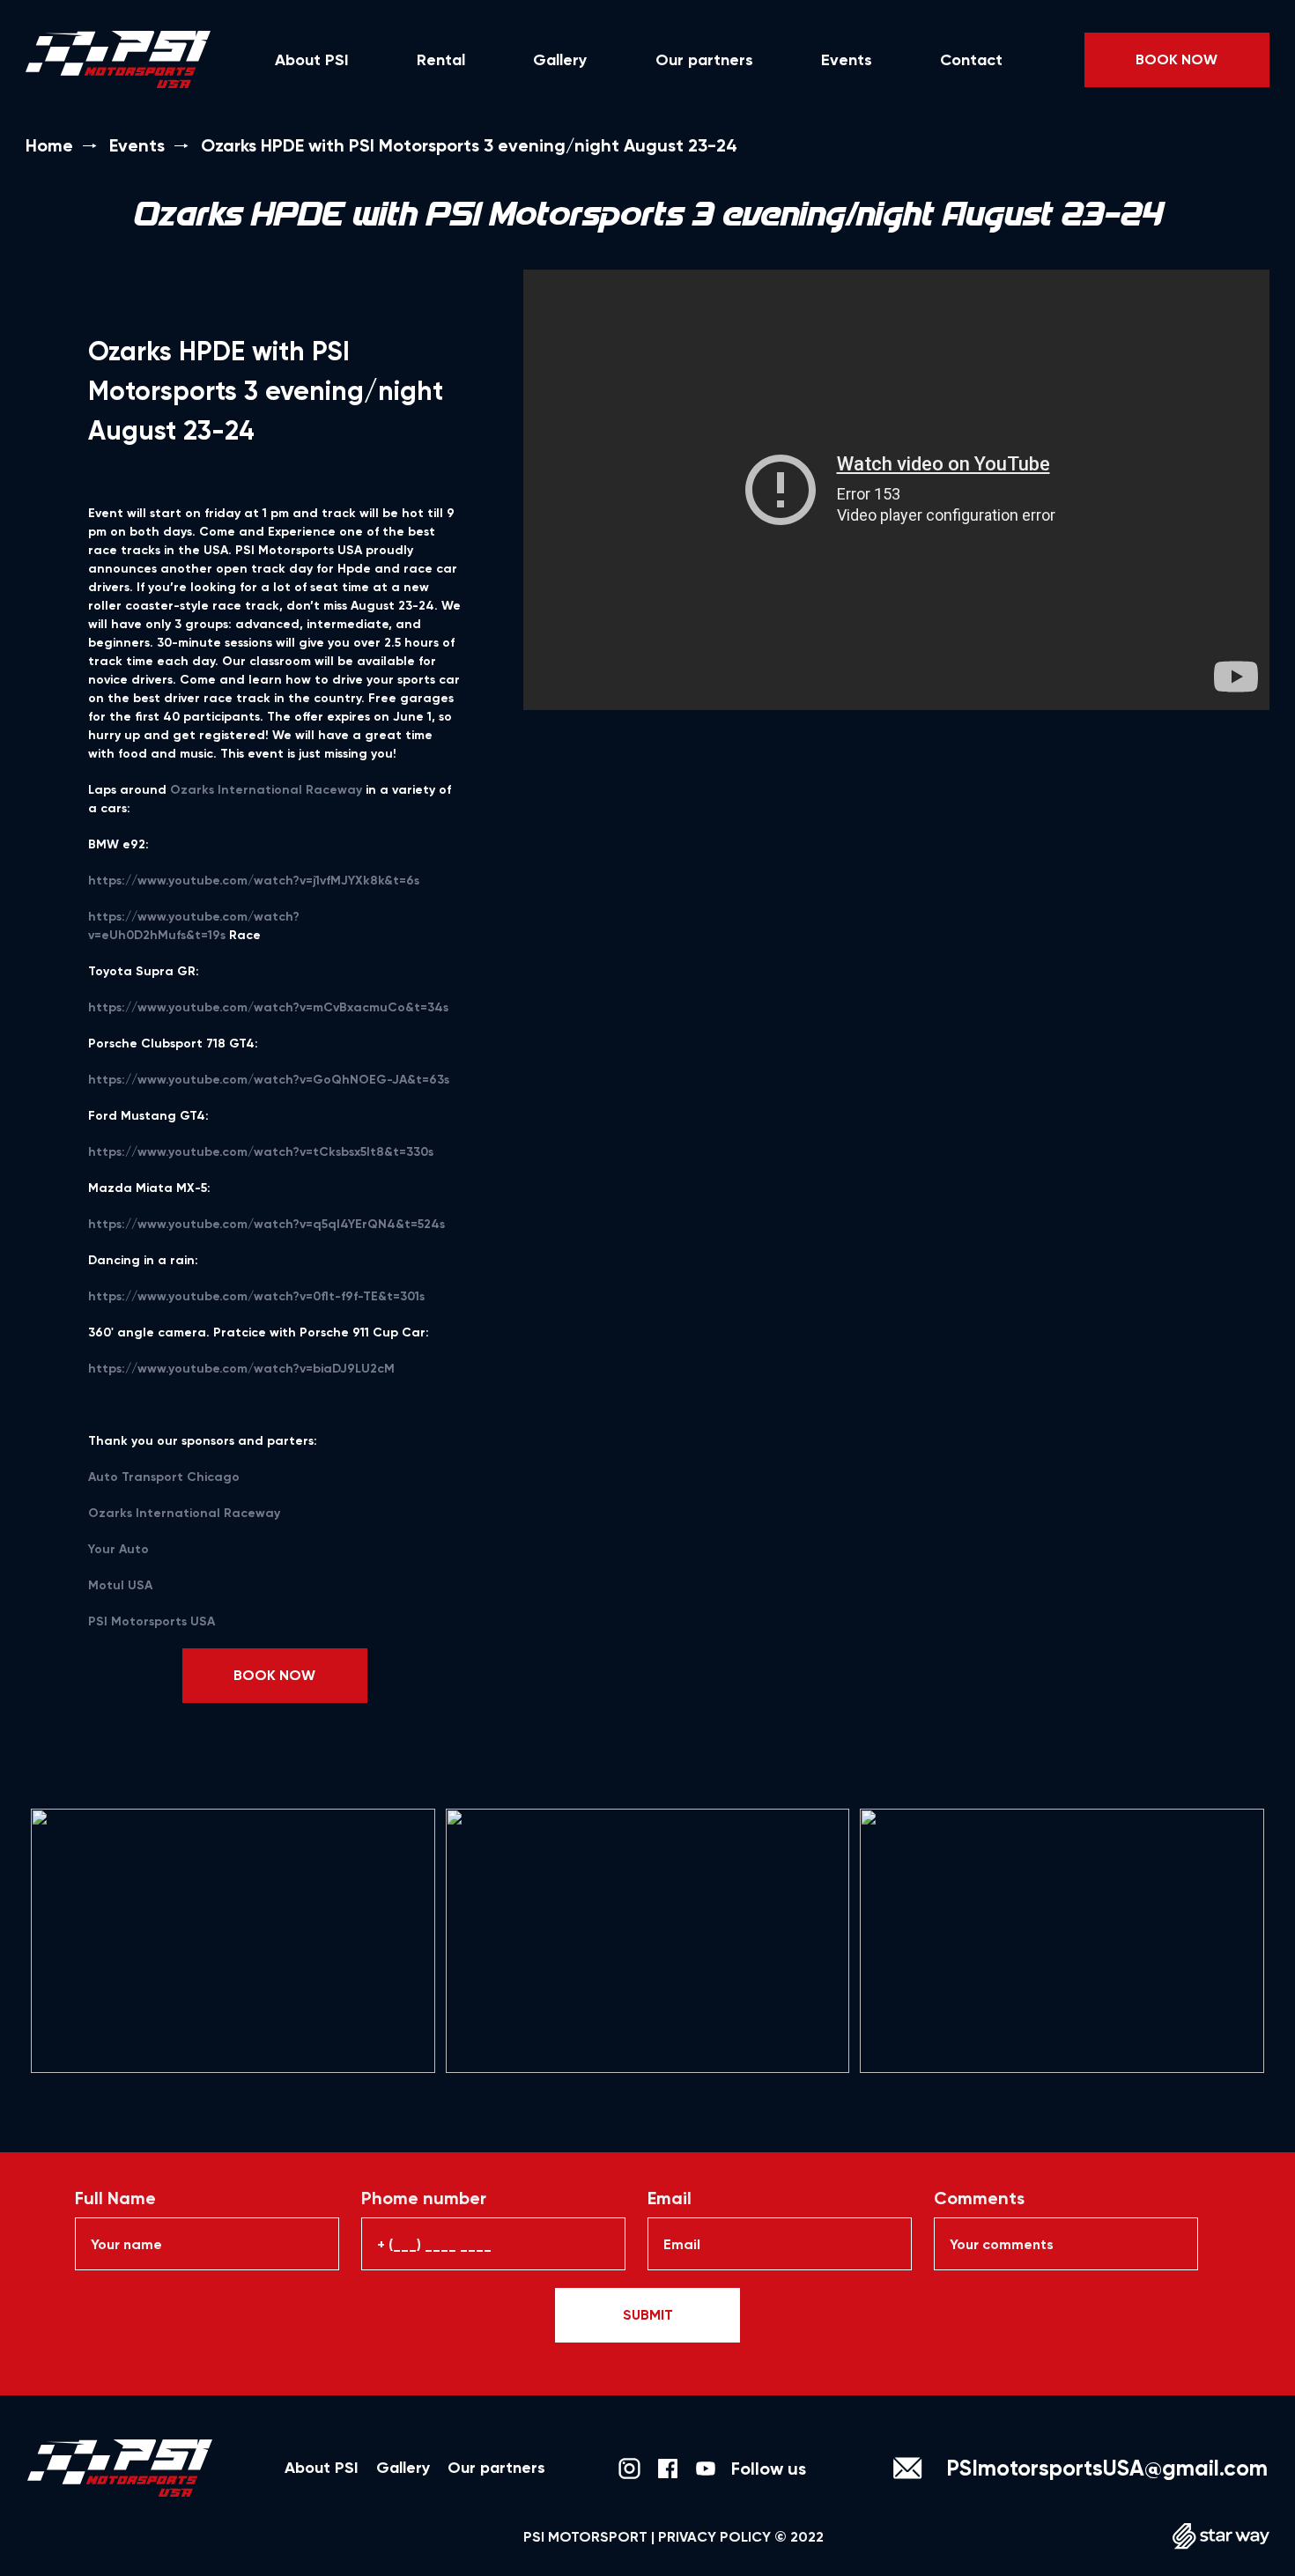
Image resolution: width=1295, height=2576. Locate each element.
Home (49, 145)
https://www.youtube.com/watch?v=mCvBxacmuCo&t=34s (268, 1007)
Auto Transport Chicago (164, 1477)
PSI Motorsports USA (152, 1621)
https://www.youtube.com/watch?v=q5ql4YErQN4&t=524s (266, 1224)
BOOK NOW (1177, 59)
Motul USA (120, 1585)
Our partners (704, 60)
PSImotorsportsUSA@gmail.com (1107, 2468)
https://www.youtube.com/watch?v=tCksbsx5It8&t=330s (261, 1152)
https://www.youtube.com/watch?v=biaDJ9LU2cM (241, 1369)
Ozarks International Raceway (266, 790)
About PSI (312, 60)
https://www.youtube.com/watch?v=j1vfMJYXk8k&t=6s (254, 881)
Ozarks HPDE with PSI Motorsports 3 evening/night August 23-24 (469, 145)
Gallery (560, 60)
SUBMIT (648, 2315)
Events (847, 60)
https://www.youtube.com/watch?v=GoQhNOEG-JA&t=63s (269, 1080)
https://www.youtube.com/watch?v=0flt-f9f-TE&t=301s (256, 1296)
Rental (441, 60)
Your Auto (118, 1549)
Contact (971, 60)
